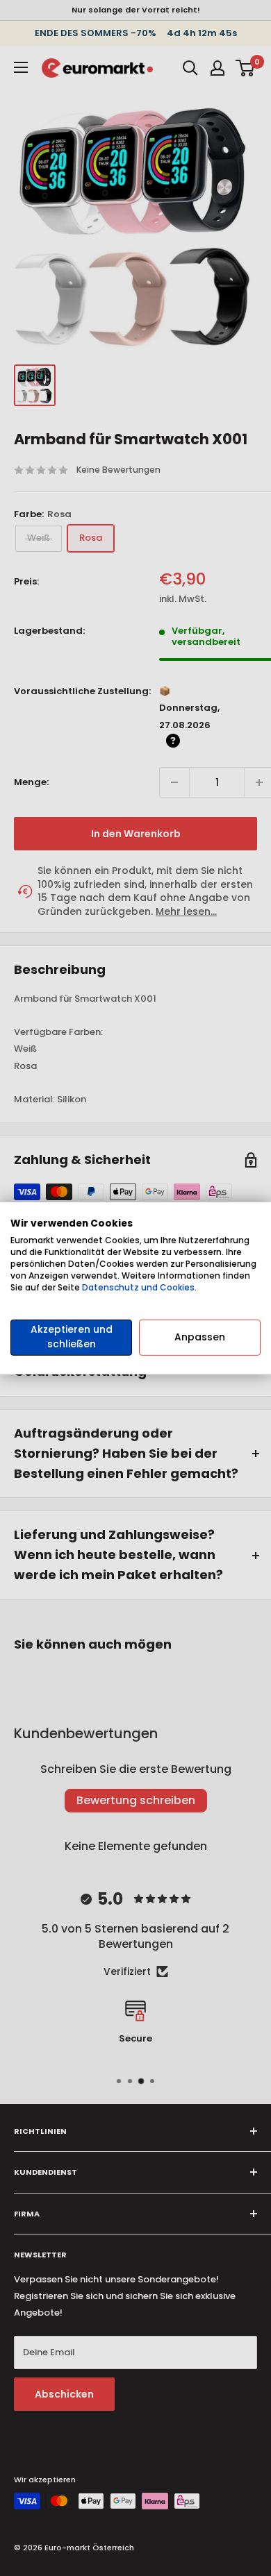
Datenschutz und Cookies (138, 1287)
